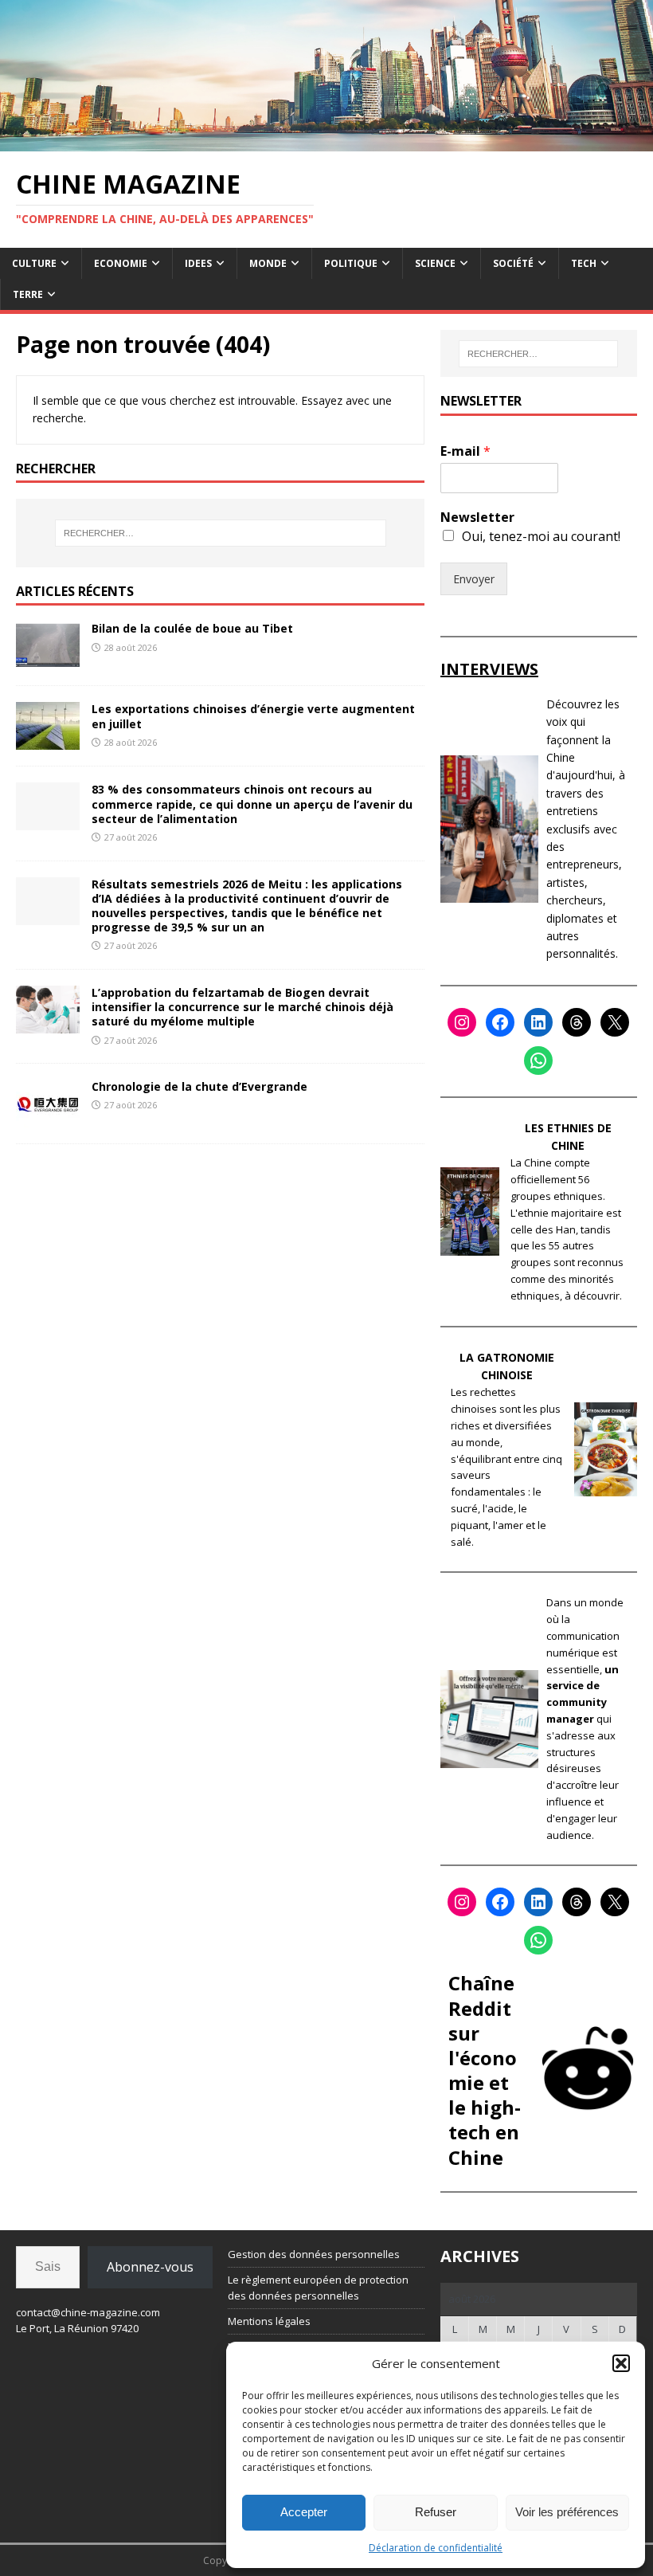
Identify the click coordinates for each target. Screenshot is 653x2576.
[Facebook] (500, 1022)
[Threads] (577, 1022)
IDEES (198, 263)
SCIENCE (435, 263)
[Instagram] (462, 1022)
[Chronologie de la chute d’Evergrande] (48, 1118)
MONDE (268, 263)
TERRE (28, 294)
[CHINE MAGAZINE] (326, 141)
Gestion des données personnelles (314, 2254)
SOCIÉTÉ (513, 263)
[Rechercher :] (221, 533)
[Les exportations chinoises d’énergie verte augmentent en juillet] (48, 741)
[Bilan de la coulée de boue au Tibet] (48, 660)
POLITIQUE (351, 263)
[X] (615, 1022)
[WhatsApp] (538, 1061)
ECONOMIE (121, 263)
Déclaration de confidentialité (436, 2548)
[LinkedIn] (538, 1022)
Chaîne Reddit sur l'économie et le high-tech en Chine (485, 2070)
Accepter (304, 2512)
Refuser (436, 2512)
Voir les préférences (567, 2512)
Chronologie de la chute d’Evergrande (199, 1086)
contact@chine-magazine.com (88, 2312)
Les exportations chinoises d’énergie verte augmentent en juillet (253, 716)
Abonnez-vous (150, 2267)
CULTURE (34, 263)
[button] (621, 2363)
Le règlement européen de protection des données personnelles (318, 2288)
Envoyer (474, 579)
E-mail (465, 451)
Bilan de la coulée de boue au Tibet (192, 628)
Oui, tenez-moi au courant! (541, 536)
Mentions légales (269, 2321)
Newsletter (477, 518)
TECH (584, 263)
